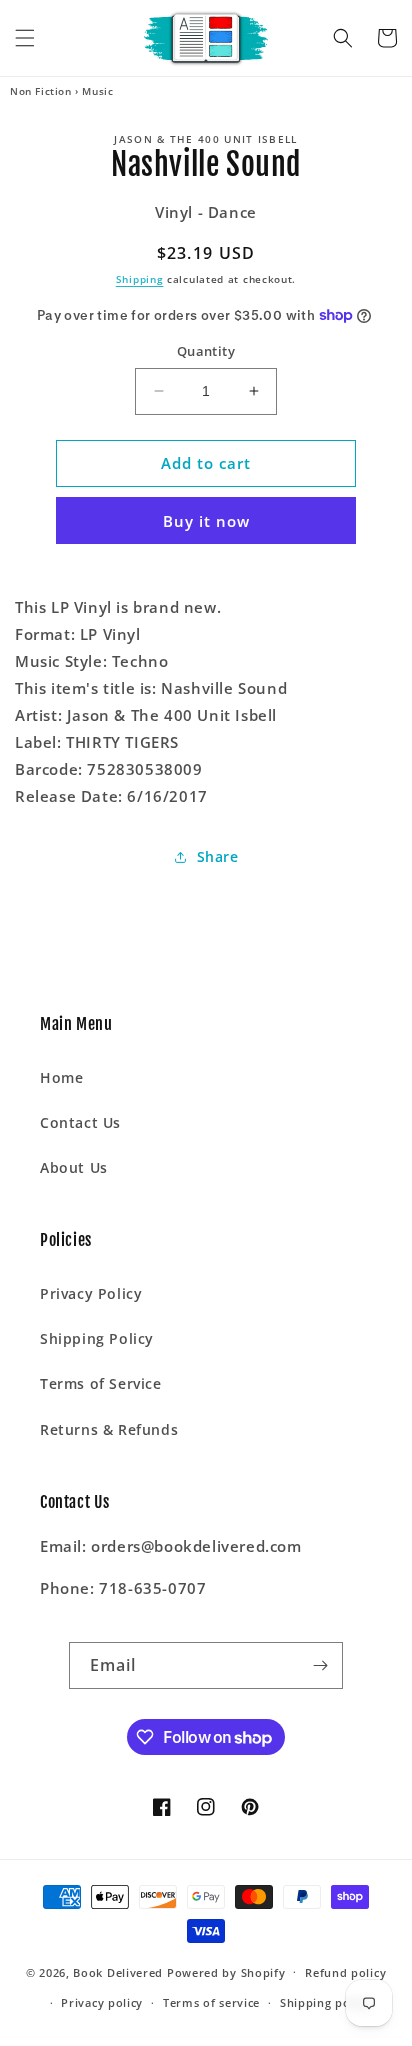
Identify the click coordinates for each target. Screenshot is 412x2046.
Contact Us (80, 1122)
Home (61, 1077)
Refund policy (345, 1972)
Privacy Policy (91, 1293)
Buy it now (206, 521)
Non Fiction (41, 91)
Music (97, 91)
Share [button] (218, 856)
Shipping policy (325, 2002)
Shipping (140, 279)
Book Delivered (118, 1971)
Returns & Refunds (109, 1429)
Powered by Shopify (226, 1971)
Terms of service (211, 2002)
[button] (25, 38)
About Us (74, 1167)
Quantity (206, 351)
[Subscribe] (320, 1665)
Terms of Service (101, 1383)
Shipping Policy (97, 1338)
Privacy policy (102, 2002)
